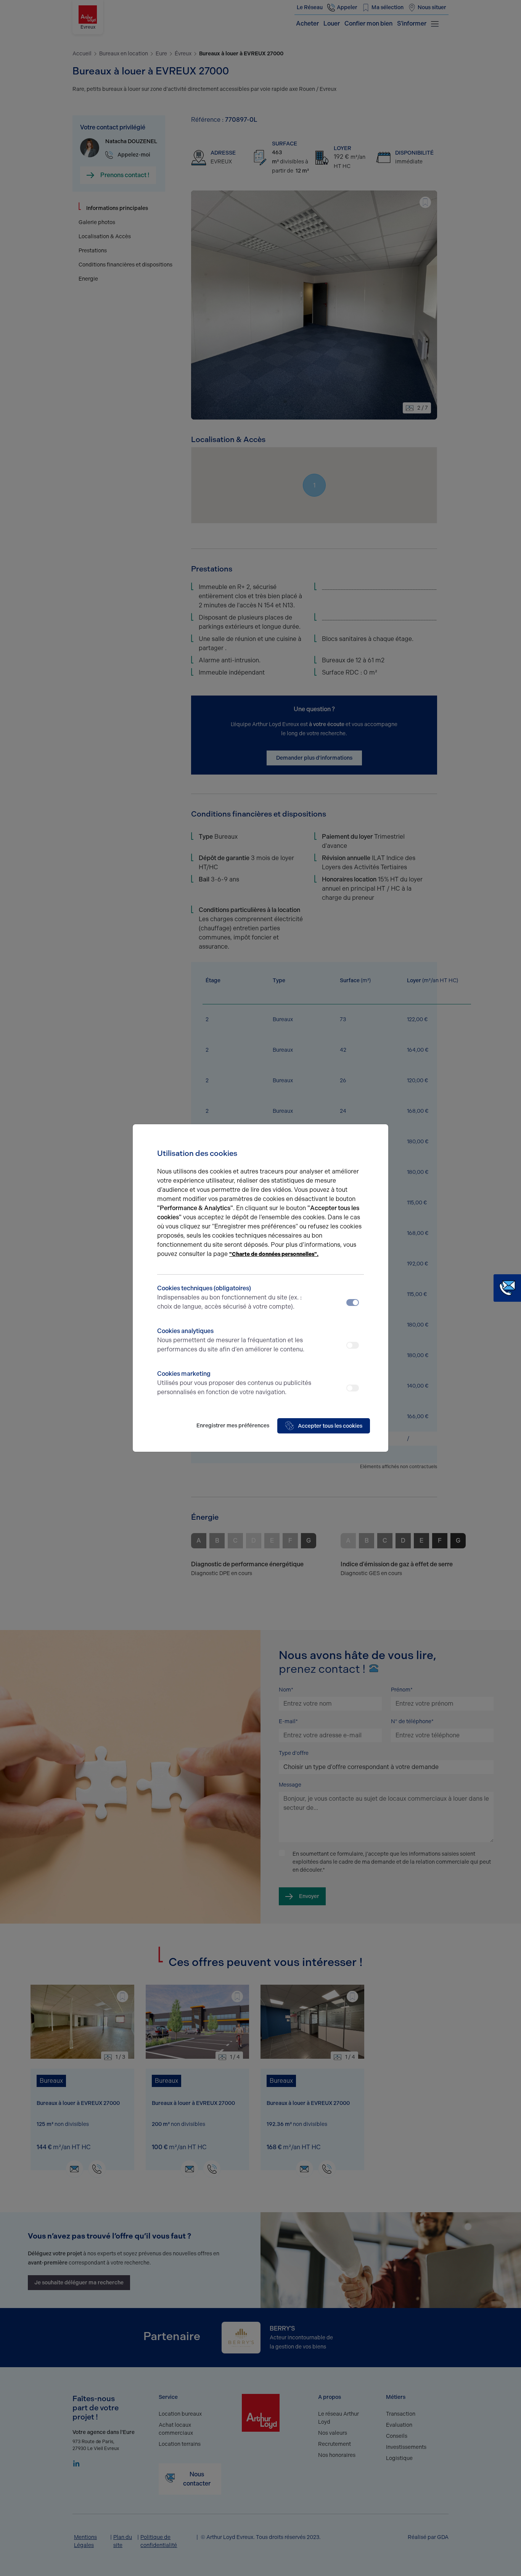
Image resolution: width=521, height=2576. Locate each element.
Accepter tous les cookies (330, 1426)
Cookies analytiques (231, 1340)
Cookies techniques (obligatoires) (229, 1297)
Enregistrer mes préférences (233, 1426)
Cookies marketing (234, 1383)
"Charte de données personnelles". (274, 1254)
